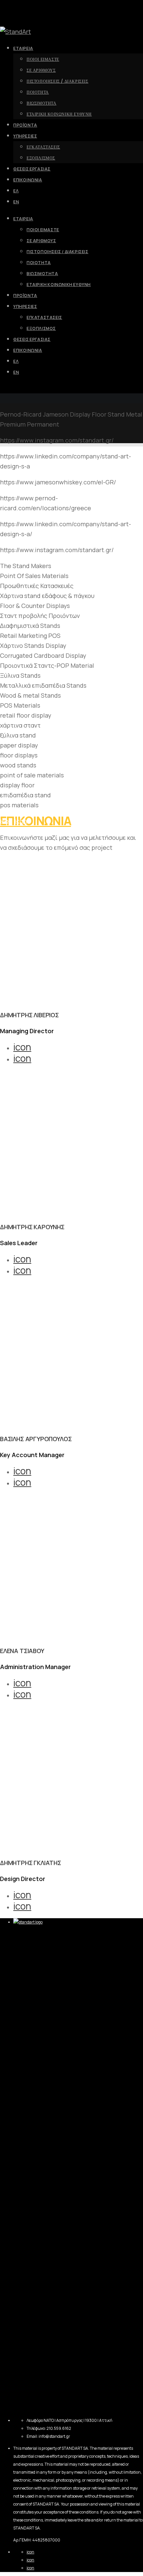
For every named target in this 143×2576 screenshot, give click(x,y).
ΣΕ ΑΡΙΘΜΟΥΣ (41, 241)
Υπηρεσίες (25, 306)
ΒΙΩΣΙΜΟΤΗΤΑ (42, 274)
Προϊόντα (25, 296)
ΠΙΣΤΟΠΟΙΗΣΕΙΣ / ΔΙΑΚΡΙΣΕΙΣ (58, 252)
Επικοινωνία (28, 350)
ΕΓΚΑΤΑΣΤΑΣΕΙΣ (44, 317)
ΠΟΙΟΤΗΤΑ (39, 263)
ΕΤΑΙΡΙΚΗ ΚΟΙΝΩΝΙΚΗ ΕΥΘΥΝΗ (59, 285)
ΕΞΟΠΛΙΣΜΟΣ (41, 328)
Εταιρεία (23, 219)
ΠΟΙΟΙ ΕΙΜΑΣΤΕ (43, 230)
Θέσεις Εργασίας (32, 339)
